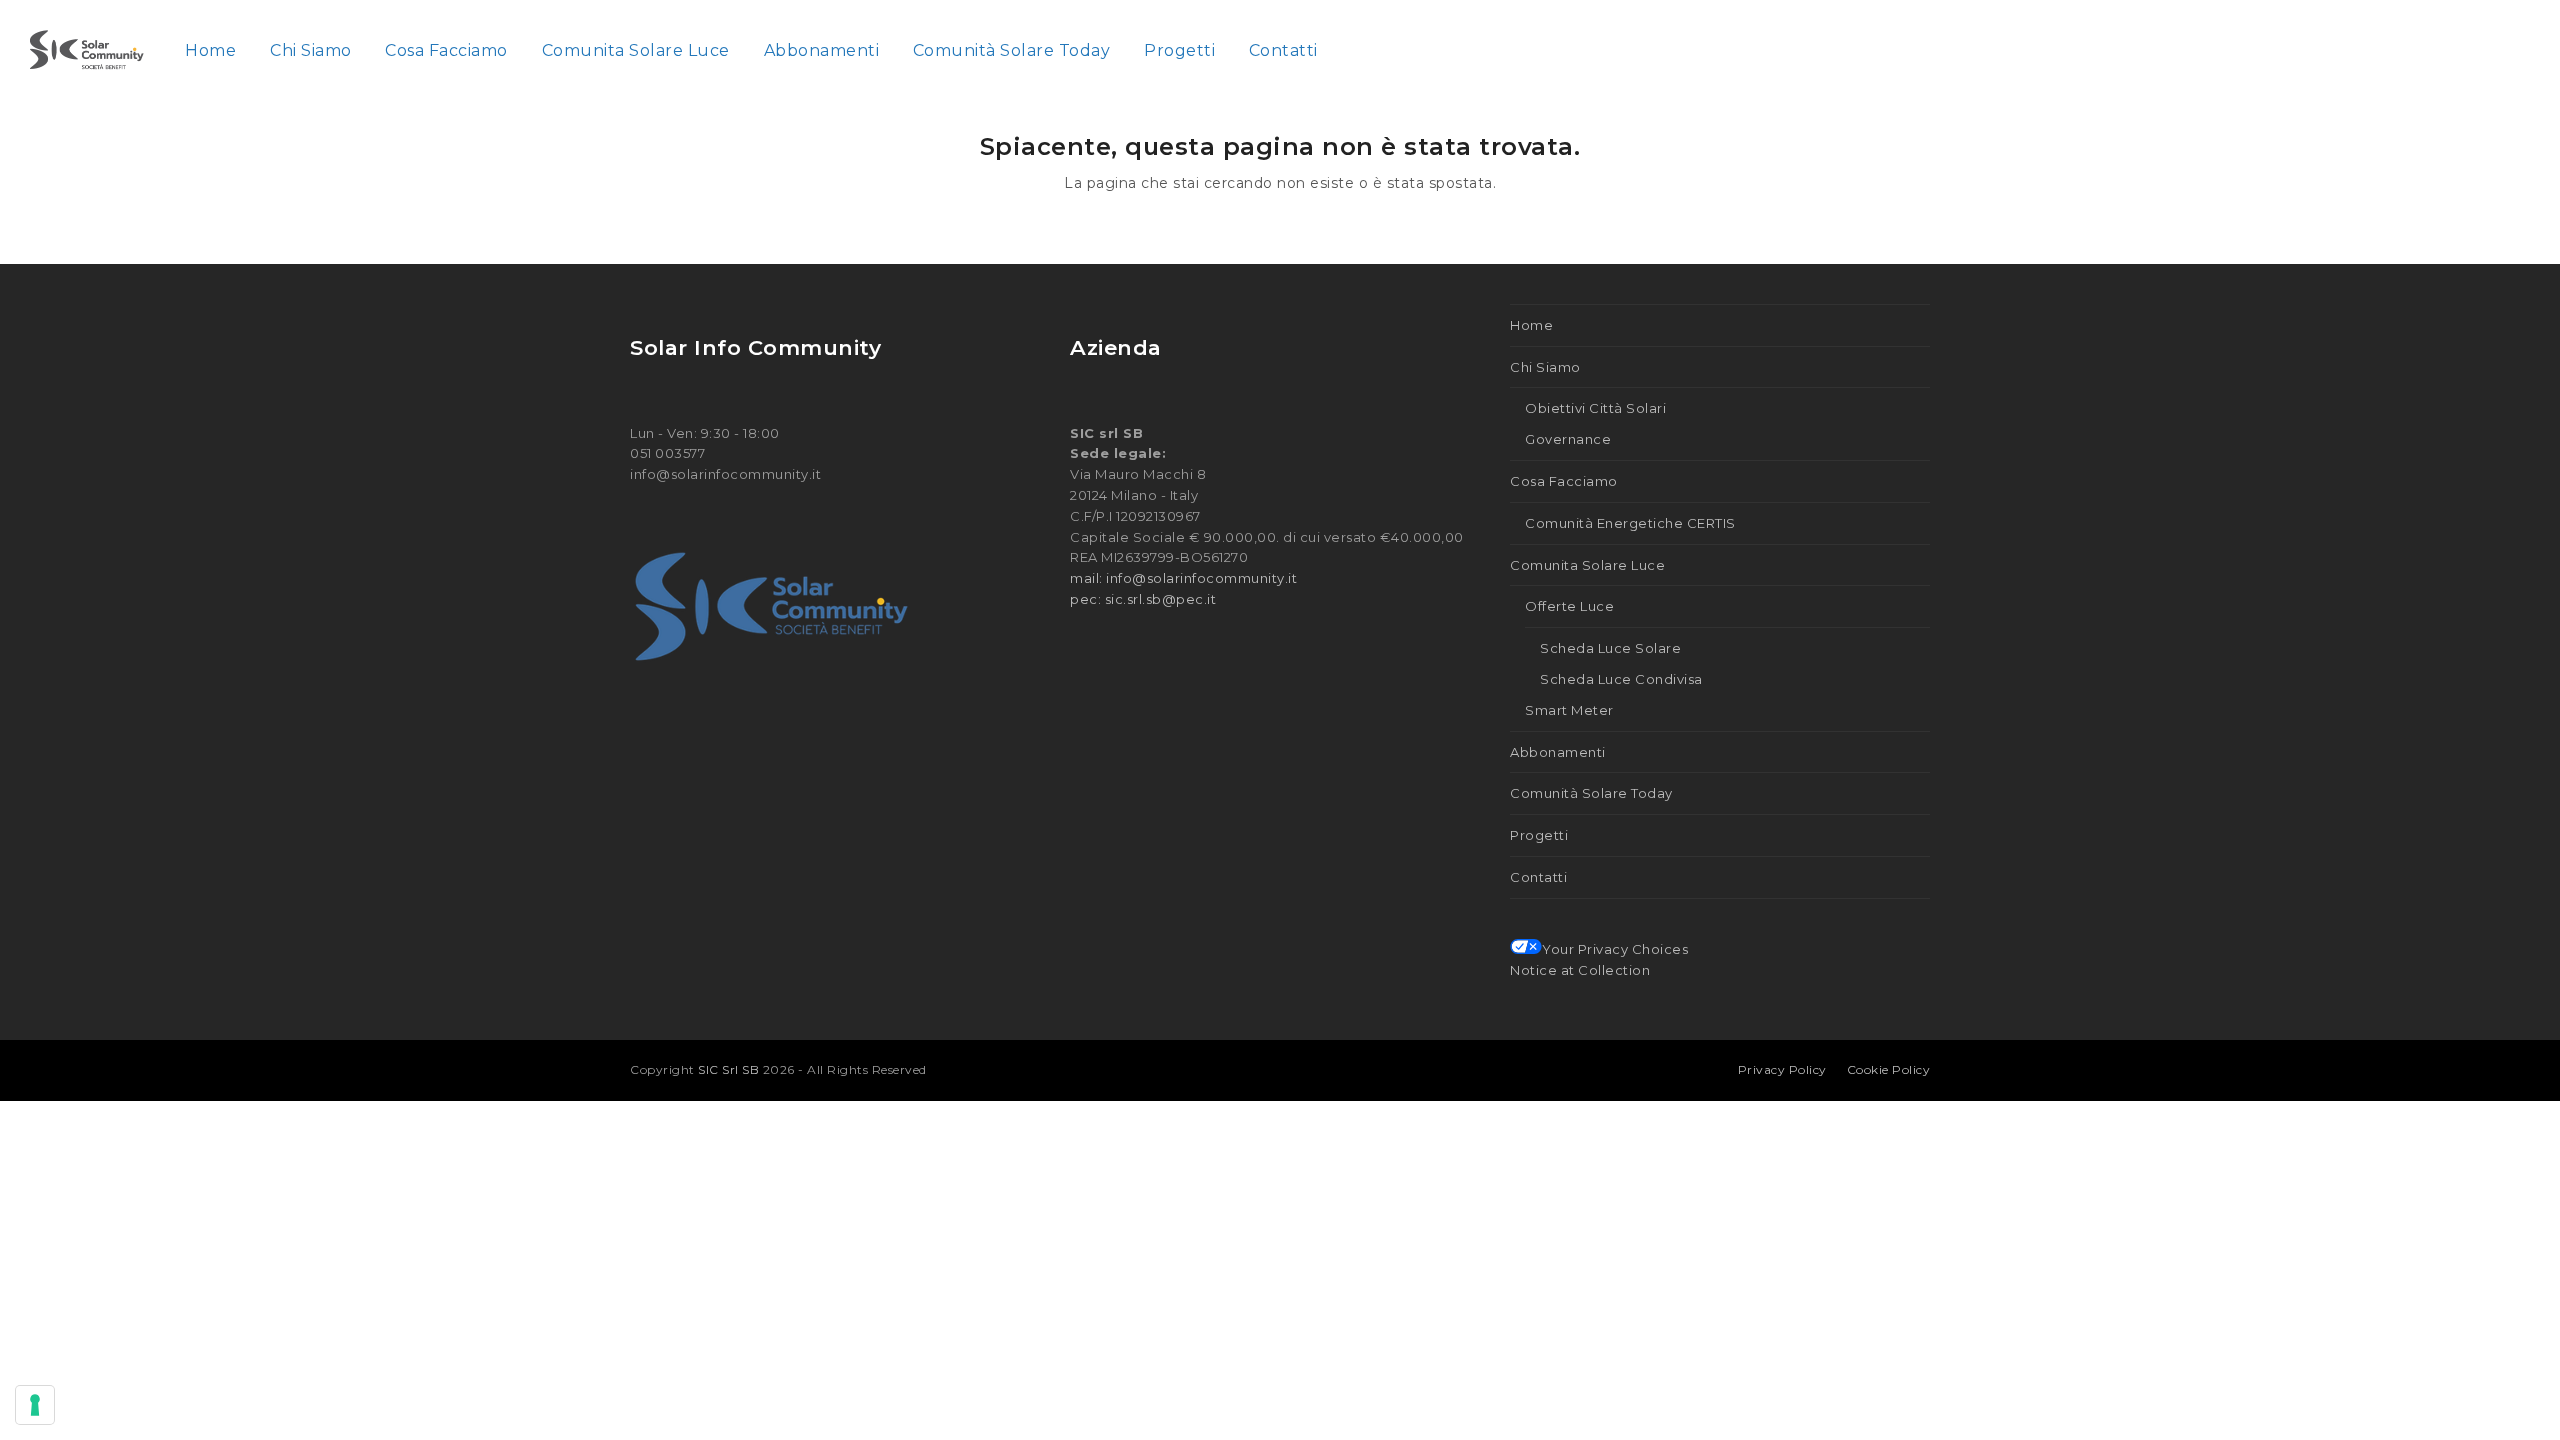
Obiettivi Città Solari (1595, 408)
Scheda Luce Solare (1610, 648)
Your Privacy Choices (1615, 949)
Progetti (1539, 835)
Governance (1568, 439)
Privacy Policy (1782, 1069)
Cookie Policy (1889, 1069)
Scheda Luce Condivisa (1621, 679)
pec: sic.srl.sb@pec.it (1143, 599)
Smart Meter (1569, 710)
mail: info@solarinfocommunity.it (1183, 578)
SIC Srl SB (730, 1069)
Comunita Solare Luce (1587, 565)
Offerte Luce (1569, 606)
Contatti (1538, 877)
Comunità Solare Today (1591, 793)
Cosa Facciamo (1564, 481)
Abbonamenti (1558, 752)
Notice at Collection (1580, 970)
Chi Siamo (1545, 367)
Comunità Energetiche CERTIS (1630, 523)
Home (1531, 325)
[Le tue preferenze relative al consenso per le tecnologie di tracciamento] (35, 1405)
